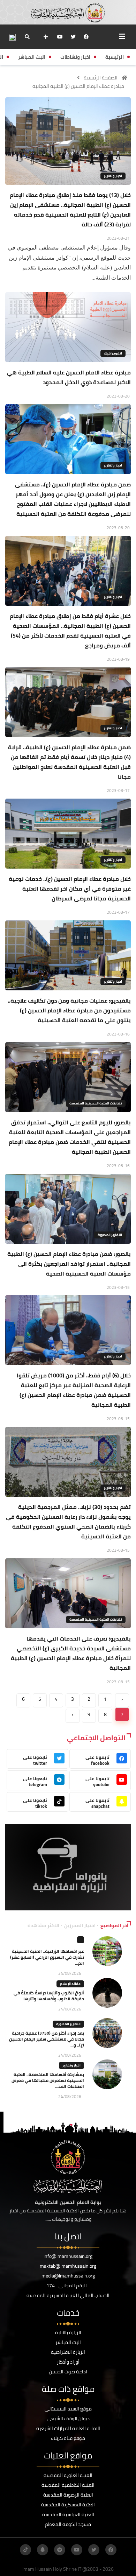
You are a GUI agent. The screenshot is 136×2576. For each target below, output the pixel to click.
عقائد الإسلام (70, 1984)
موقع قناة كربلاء (68, 2438)
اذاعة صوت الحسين (68, 2372)
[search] (27, 37)
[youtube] (60, 37)
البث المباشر (68, 2342)
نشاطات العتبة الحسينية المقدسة (96, 1103)
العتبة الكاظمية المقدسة (68, 2485)
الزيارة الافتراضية (68, 2352)
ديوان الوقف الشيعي (68, 2419)
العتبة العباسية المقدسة (68, 2514)
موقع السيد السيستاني (68, 2409)
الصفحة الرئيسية (101, 78)
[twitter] (73, 37)
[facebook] (86, 37)
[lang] (12, 37)
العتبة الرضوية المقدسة (68, 2495)
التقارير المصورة (110, 1235)
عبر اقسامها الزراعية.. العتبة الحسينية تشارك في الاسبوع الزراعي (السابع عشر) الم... (47, 1957)
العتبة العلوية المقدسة (68, 2475)
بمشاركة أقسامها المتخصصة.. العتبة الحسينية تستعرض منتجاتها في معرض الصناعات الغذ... (48, 2080)
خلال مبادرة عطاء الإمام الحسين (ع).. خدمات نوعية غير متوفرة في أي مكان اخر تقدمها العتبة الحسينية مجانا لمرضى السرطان (70, 889)
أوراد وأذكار (68, 2362)
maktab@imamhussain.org (68, 2266)
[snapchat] (43, 2550)
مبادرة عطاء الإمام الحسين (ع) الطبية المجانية (78, 86)
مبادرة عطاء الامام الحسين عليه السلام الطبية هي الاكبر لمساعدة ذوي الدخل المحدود (69, 377)
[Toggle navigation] (122, 36)
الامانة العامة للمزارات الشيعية (68, 2428)
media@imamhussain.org (68, 2276)
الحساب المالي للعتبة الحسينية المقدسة (68, 2295)
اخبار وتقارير (113, 176)
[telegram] (60, 2550)
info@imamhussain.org (68, 2256)
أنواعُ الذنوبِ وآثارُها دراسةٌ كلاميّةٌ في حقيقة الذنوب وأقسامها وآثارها (49, 1996)
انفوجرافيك (113, 353)
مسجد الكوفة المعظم (68, 2524)
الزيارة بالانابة (68, 2332)
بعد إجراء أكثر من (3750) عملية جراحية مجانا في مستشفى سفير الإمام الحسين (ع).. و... (47, 2039)
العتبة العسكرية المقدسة (68, 2505)
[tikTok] (25, 2550)
